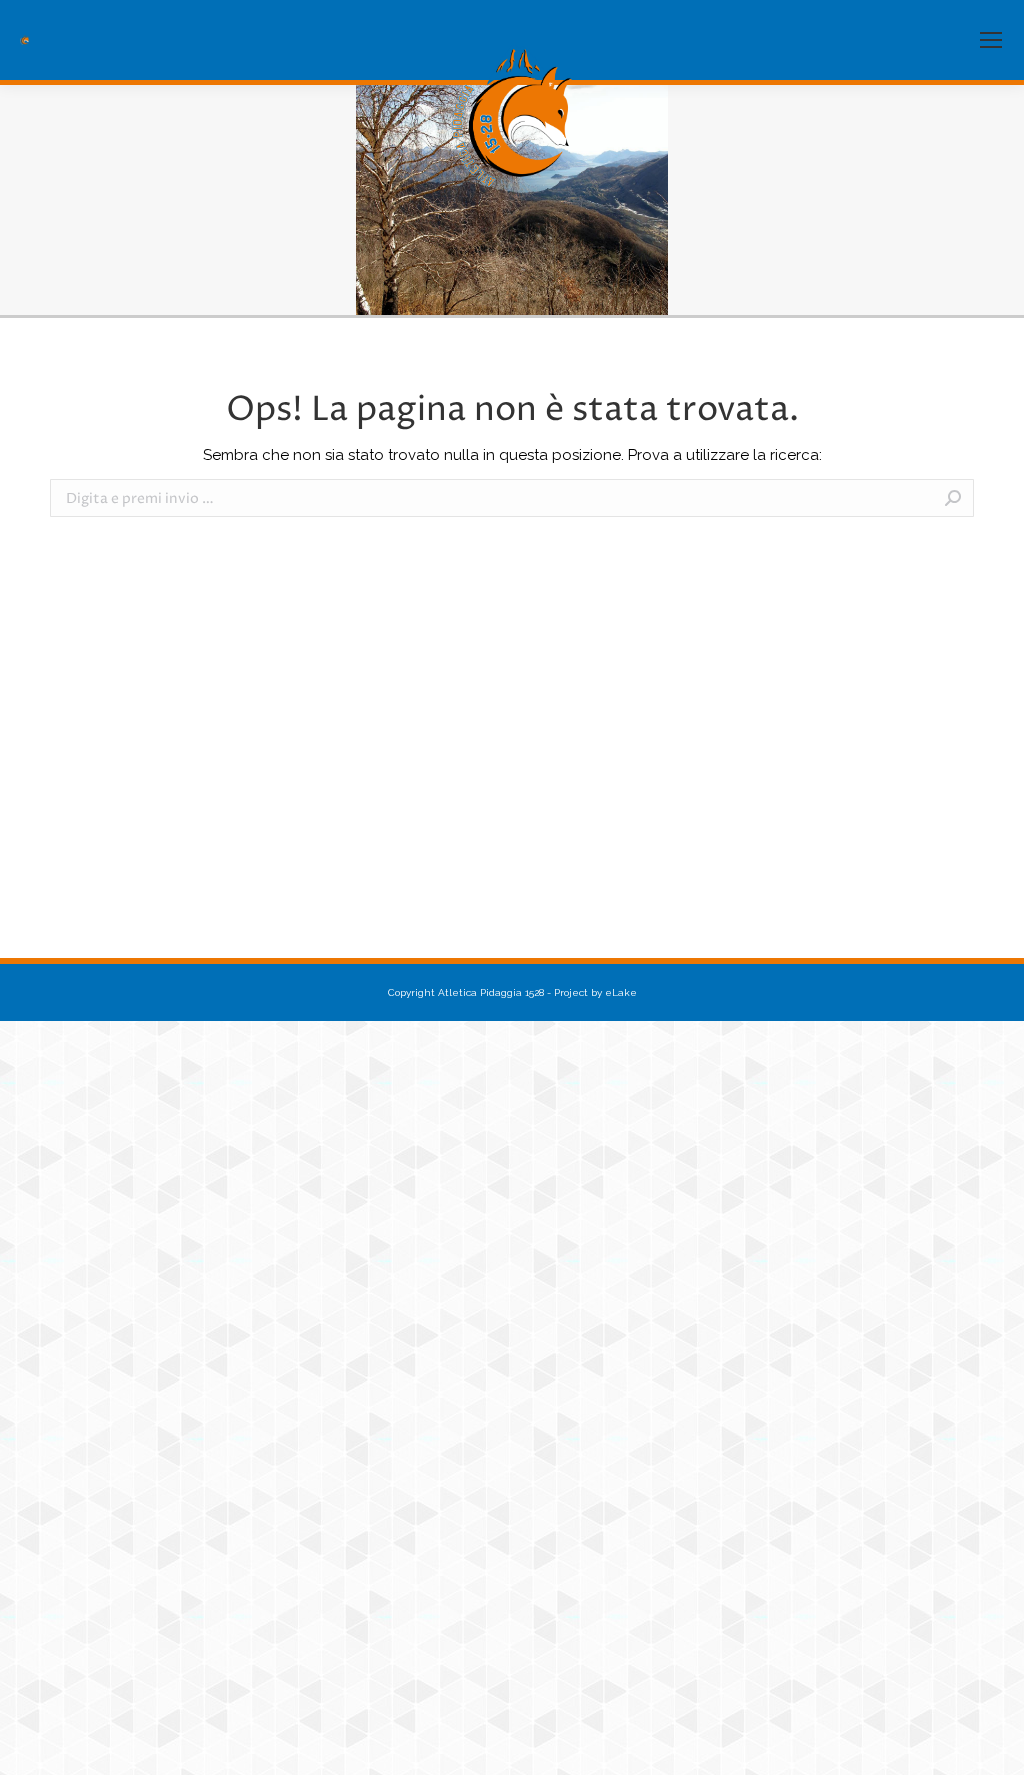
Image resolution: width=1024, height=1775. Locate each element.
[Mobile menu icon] (991, 40)
